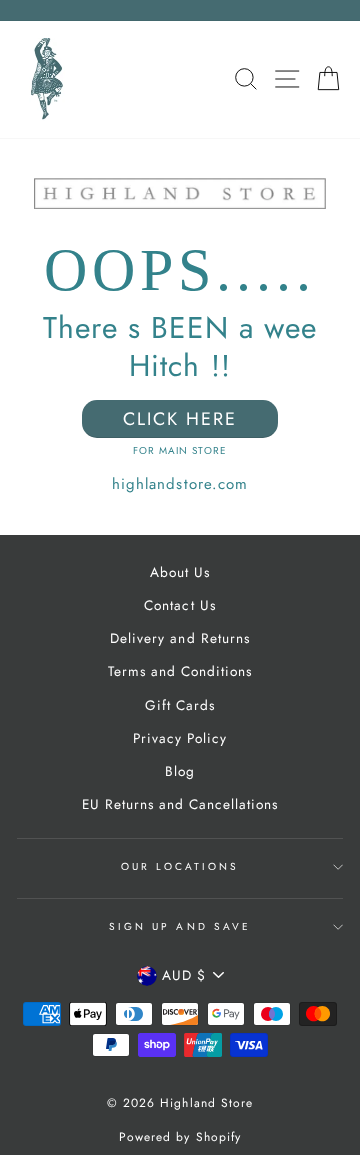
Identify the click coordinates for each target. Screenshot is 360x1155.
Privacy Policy (180, 738)
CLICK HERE (180, 419)
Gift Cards (180, 705)
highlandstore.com (179, 484)
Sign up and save (180, 926)
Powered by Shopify (179, 1137)
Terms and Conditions (180, 671)
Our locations (180, 866)
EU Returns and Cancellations (180, 804)
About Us (180, 572)
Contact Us (179, 605)
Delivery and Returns (179, 638)
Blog (180, 771)
